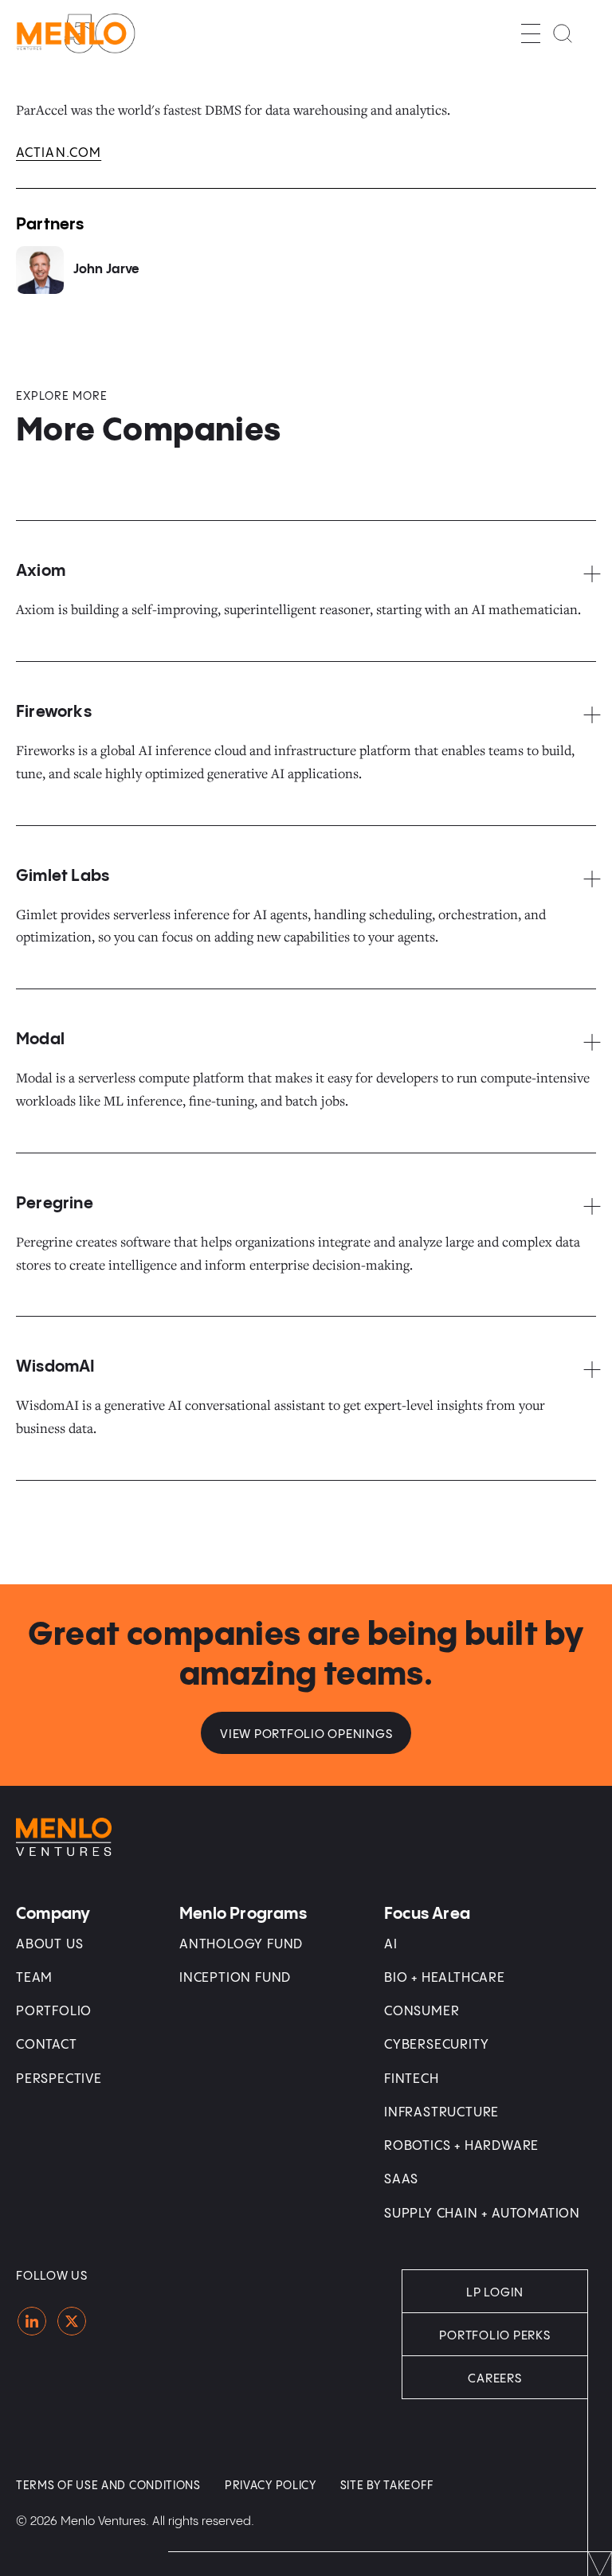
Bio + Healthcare (445, 1978)
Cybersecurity (436, 2045)
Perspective (59, 2079)
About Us (49, 1945)
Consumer (422, 2012)
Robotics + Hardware (461, 2146)
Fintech (412, 2079)
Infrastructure (441, 2113)
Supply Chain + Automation (482, 2214)
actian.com (59, 153)
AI (391, 1945)
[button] (531, 33)
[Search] (563, 33)
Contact (47, 2045)
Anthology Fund (241, 1945)
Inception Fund (235, 1978)
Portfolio (54, 2012)
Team (34, 1978)
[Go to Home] (76, 33)
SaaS (401, 2180)
